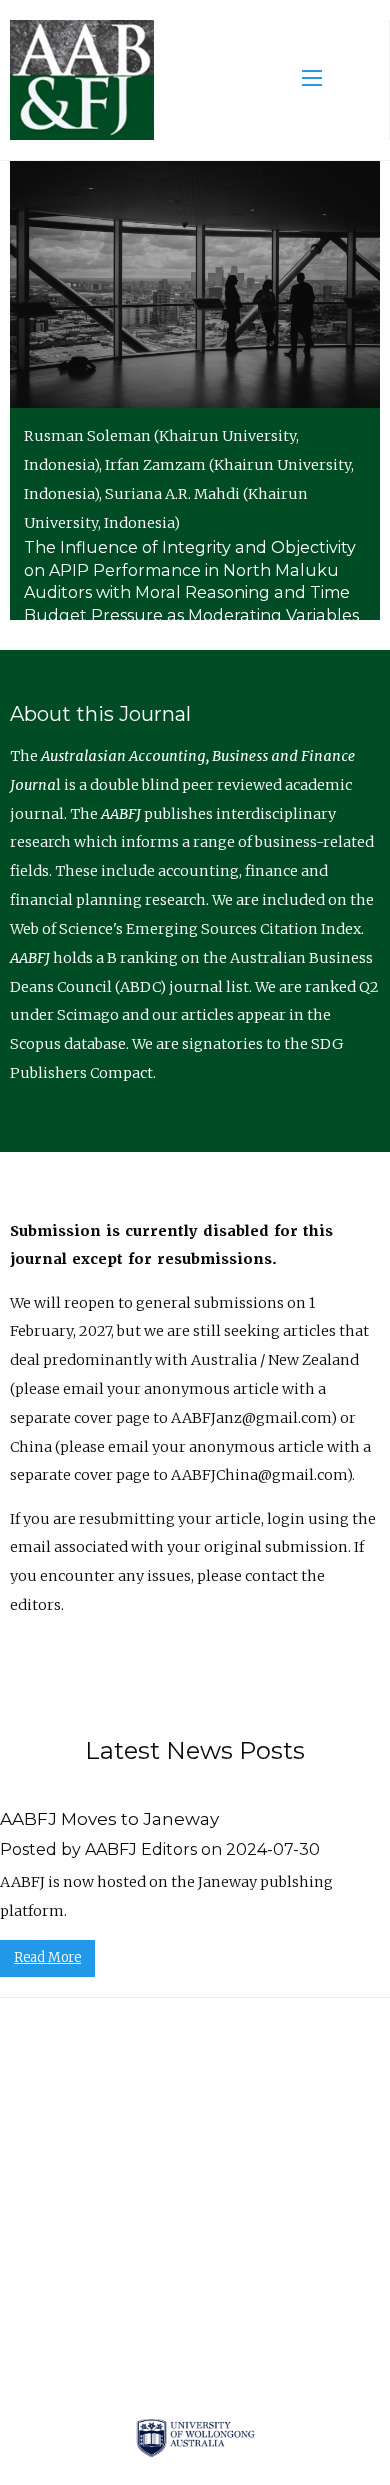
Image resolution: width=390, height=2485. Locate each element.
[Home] (77, 79)
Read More (47, 1957)
